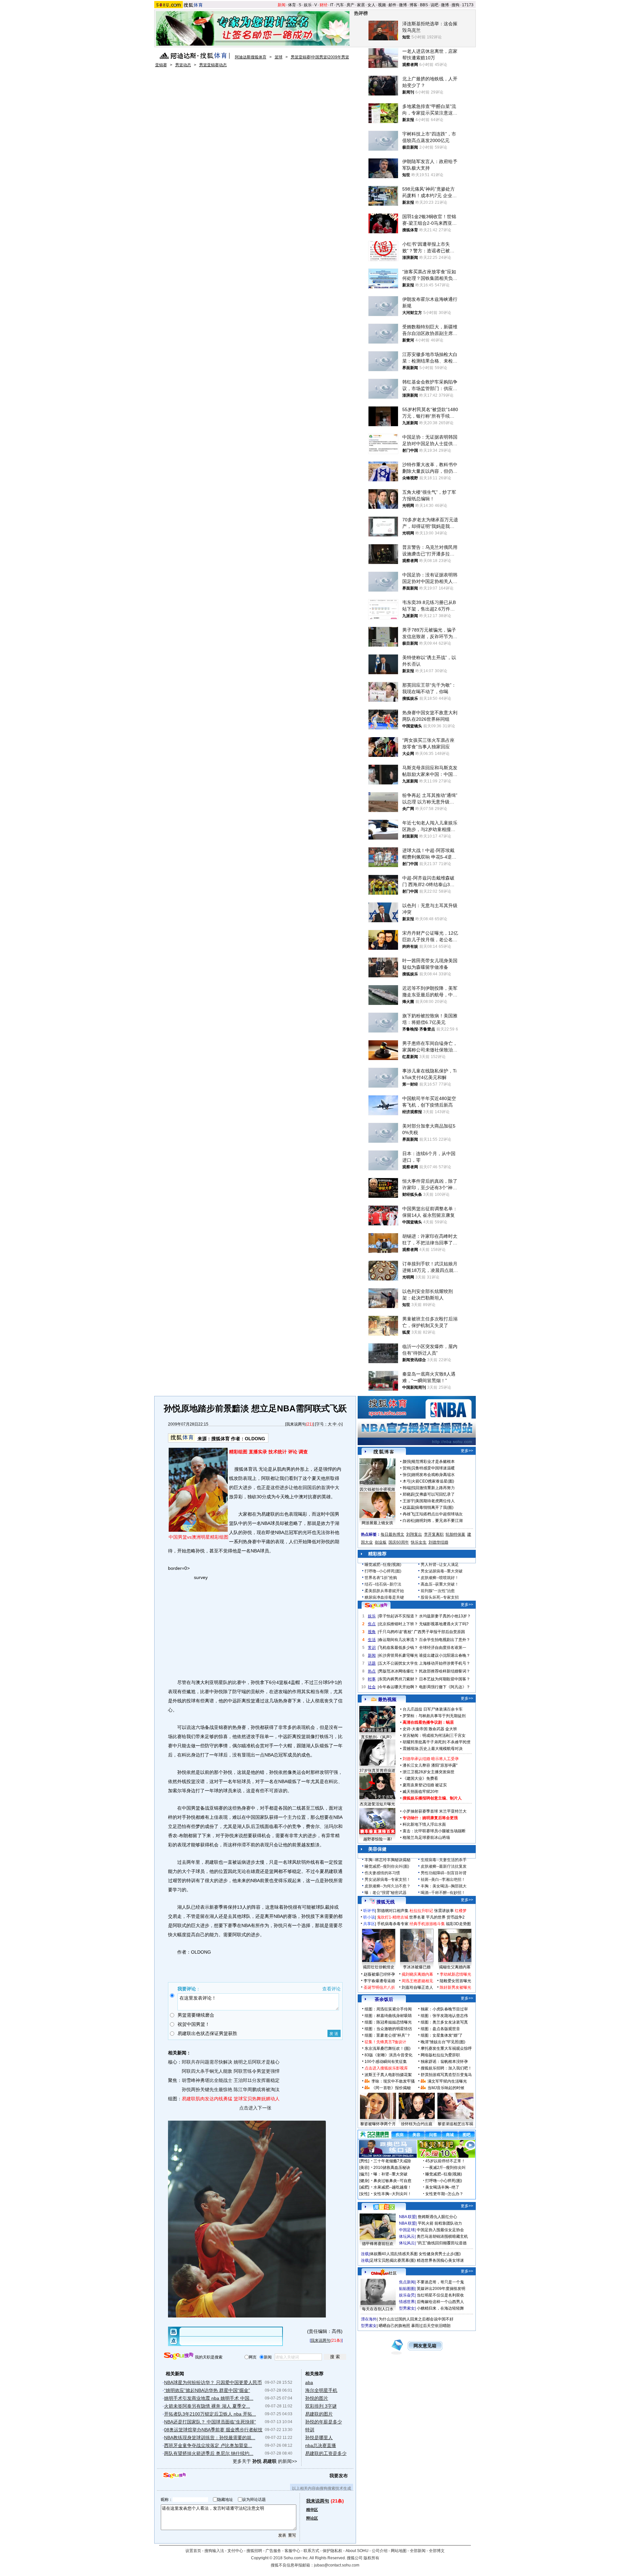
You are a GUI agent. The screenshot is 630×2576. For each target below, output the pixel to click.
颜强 (407, 1462)
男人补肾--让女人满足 (440, 1565)
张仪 (407, 1475)
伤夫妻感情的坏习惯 (382, 1873)
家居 (361, 5)
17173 (468, 5)
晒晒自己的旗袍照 (394, 2326)
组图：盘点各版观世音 (440, 2029)
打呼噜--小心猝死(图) (383, 1571)
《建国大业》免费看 (420, 1778)
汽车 (340, 5)
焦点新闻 (407, 2282)
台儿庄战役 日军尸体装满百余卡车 (433, 1709)
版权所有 (371, 2558)
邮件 (392, 5)
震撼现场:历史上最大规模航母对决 (433, 1749)
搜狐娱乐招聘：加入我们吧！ (446, 2068)
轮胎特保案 (455, 1534)
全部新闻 (418, 2551)
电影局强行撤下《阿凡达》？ (445, 1687)
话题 (372, 1663)
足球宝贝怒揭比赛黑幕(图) (393, 2260)
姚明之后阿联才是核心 (257, 2062)
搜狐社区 (384, 2207)
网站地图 (399, 2551)
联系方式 (311, 2551)
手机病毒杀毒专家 (393, 1924)
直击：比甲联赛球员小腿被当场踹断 (434, 1831)
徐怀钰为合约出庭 (417, 2124)
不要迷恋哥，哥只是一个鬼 (440, 2282)
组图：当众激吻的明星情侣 (388, 2029)
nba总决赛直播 (321, 2445)
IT (332, 5)
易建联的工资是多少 (326, 2453)
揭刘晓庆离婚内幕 (417, 1974)
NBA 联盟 (407, 2217)
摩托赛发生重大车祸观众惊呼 (446, 2048)
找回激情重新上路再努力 (433, 1488)
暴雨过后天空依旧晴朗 (431, 2326)
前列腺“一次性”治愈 (438, 1591)
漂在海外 (369, 2319)
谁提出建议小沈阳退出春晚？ (445, 1655)
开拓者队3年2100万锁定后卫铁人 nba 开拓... (210, 2414)
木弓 (407, 1481)
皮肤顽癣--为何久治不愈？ (388, 1886)
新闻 (282, 5)
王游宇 (409, 1501)
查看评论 (331, 1989)
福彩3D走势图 (458, 1924)
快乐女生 (419, 1542)
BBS (424, 5)
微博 (403, 5)
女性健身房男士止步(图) (440, 2254)
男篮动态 (183, 65)
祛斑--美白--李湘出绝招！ (443, 1880)
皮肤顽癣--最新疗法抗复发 (444, 1866)
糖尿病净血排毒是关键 (384, 1597)
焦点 (372, 1624)
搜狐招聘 (254, 2551)
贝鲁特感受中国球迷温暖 (433, 1468)
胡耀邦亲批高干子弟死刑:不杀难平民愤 (437, 1742)
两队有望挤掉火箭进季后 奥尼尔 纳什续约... (209, 2453)
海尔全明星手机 (321, 2390)
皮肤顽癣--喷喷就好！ (440, 1578)
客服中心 (292, 2551)
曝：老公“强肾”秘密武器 (386, 1893)
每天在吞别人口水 (378, 2309)
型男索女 (407, 2308)
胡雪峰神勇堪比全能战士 (207, 2080)
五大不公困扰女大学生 (398, 1663)
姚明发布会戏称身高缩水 (433, 1475)
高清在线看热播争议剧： (424, 1722)
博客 (413, 5)
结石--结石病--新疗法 (383, 1584)
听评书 (369, 1911)
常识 (372, 1648)
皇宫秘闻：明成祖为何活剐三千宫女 (434, 1735)
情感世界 (407, 2302)
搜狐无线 (386, 1902)
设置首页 (193, 2551)
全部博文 (437, 2551)
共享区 (369, 1924)
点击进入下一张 (255, 2108)
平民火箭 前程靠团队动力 (440, 2223)
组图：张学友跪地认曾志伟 (444, 2016)
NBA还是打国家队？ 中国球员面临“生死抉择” (210, 2422)
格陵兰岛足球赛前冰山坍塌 (426, 1838)
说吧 (434, 5)
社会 (372, 1687)
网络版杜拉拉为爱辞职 (440, 2055)
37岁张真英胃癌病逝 (377, 1771)
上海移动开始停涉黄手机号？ (445, 1663)
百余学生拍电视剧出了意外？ (445, 1640)
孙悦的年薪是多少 (324, 2422)
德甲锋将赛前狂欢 (378, 2244)
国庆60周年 (399, 1542)
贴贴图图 (407, 2289)
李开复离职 (434, 1534)
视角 (372, 1632)
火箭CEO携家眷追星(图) (433, 1481)
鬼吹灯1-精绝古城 (393, 1917)
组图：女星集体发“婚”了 (442, 2035)
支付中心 (235, 2551)
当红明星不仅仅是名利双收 (440, 2295)
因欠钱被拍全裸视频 (377, 1489)
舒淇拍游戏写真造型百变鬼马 (446, 2075)
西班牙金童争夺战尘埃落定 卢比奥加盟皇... (208, 2445)
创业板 (381, 1542)
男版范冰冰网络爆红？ (398, 1671)
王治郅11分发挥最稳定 (257, 2080)
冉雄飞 (409, 1514)
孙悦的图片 (317, 2398)
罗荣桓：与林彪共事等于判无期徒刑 (434, 1716)
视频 (382, 5)
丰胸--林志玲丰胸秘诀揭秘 (388, 1860)
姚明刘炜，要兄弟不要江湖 (439, 1521)
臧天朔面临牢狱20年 (421, 1792)
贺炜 (407, 1468)
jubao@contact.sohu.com (337, 2565)
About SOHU (357, 2551)
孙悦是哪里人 (319, 2438)
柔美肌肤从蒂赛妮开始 (384, 1591)
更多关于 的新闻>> (265, 2461)
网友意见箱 (425, 2346)
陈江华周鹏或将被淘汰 (257, 2089)
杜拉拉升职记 (421, 1911)
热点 (372, 1671)
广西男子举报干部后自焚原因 (439, 1632)
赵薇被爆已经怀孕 (379, 1974)
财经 (324, 5)
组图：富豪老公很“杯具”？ (388, 2035)
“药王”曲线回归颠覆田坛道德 (442, 2243)
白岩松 (409, 1521)
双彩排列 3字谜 (321, 2406)
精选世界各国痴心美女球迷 (440, 2260)
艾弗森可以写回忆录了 (435, 1494)
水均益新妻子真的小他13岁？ (445, 1616)
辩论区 (312, 2518)
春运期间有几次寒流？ (398, 1640)
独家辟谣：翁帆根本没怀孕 (444, 2062)
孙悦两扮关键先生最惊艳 (207, 2089)
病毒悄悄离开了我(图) (434, 1507)
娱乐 (308, 5)
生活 (372, 1640)
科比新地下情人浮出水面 (424, 1824)
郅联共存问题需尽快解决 (207, 2062)
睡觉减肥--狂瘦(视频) (383, 1565)
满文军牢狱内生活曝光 (447, 2081)
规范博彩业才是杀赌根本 (433, 1462)
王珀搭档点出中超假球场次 (439, 1514)
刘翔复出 (414, 1534)
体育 (292, 5)
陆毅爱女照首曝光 (455, 1981)
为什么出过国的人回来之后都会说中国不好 (416, 2319)
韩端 (407, 1488)
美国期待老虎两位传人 (435, 1501)
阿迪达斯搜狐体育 (251, 57)
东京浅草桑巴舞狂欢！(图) (388, 2048)
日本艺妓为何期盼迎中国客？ (445, 1679)
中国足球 (407, 2230)
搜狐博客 (384, 1452)
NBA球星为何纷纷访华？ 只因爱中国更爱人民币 (213, 2382)
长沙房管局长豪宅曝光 (398, 1655)
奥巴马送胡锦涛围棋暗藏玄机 (442, 2236)
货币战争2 (456, 1917)
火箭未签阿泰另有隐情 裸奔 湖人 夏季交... (207, 2406)
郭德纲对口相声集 (393, 1911)
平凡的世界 (436, 1917)
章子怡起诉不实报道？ (398, 1616)
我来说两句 (296, 1424)
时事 (372, 1679)
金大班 (451, 1729)
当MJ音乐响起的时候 (446, 2088)
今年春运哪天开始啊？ (398, 1687)
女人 (371, 5)
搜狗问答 (376, 1606)
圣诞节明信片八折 (379, 1987)
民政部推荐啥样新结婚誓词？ (445, 1671)
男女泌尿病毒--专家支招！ (388, 1880)
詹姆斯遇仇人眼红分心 (437, 2217)
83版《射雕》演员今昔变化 (388, 2055)
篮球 (279, 57)
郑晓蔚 (409, 1494)
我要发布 (339, 2476)
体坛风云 (407, 2236)
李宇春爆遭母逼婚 (379, 1981)
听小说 (369, 1917)
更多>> (467, 1451)
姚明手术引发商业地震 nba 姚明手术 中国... (209, 2398)
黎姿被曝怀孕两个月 (378, 2124)
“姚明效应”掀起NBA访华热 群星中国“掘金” (207, 2390)
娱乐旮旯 (407, 2295)
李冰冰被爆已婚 (417, 1967)
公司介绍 (380, 2551)
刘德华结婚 (438, 1542)
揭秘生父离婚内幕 (455, 1967)
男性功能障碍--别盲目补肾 (444, 1873)
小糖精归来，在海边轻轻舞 (440, 2308)
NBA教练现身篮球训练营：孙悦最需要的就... (210, 2438)
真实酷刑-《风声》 (377, 1737)
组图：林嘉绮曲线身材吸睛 (388, 2016)
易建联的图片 (319, 2414)
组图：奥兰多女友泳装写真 (444, 2022)
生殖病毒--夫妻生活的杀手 (444, 1860)
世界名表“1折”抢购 (381, 1578)
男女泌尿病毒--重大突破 (442, 1571)
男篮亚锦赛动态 (213, 65)
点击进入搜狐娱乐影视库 (386, 2068)
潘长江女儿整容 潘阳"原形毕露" (430, 1765)
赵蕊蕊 (409, 1507)
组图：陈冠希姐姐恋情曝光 (388, 2022)
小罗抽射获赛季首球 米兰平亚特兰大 (435, 1811)
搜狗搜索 (179, 2356)
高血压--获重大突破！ (440, 1584)
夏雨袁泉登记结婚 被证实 (425, 1785)
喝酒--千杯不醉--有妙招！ (443, 1893)
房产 (350, 5)
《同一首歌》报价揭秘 (391, 2088)
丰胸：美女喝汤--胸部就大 (444, 1886)
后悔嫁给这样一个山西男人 (440, 2302)
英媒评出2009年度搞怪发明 (441, 2289)
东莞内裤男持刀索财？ (398, 1679)
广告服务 (273, 2551)
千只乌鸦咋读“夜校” (396, 1632)
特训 (310, 2430)
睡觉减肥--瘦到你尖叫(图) (387, 1866)
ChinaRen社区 (384, 2272)
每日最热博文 (392, 1534)
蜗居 (450, 1722)
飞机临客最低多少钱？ (398, 1648)
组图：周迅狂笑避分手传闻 (388, 2009)
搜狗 (455, 5)
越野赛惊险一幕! (378, 1839)
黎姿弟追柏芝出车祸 (455, 2124)
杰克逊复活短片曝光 (377, 1804)
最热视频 (387, 1699)
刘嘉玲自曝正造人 (417, 1987)
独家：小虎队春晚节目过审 (444, 2009)
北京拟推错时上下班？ (398, 1624)
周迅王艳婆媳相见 (417, 1981)
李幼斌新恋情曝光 (455, 1974)
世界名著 (417, 1917)
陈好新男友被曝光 (455, 1987)
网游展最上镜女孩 (377, 1523)
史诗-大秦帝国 (415, 1729)
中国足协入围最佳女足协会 (440, 2230)
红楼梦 (461, 1911)
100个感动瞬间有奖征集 (386, 2062)
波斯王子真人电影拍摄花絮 (388, 2075)
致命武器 (436, 1729)
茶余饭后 (384, 1999)
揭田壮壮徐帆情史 (379, 1967)
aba (309, 2382)
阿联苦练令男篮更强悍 (257, 2071)
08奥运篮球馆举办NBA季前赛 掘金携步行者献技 (213, 2430)
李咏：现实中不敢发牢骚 (393, 2081)
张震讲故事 (444, 1911)
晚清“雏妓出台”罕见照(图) (443, 2042)
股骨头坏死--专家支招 (440, 1597)
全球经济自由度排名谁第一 (443, 1648)
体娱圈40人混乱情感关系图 (394, 2254)
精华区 (312, 2510)
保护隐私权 (332, 2551)
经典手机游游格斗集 (427, 1924)
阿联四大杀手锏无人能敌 (207, 2071)
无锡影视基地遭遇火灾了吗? (444, 1624)
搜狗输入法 (214, 2551)
